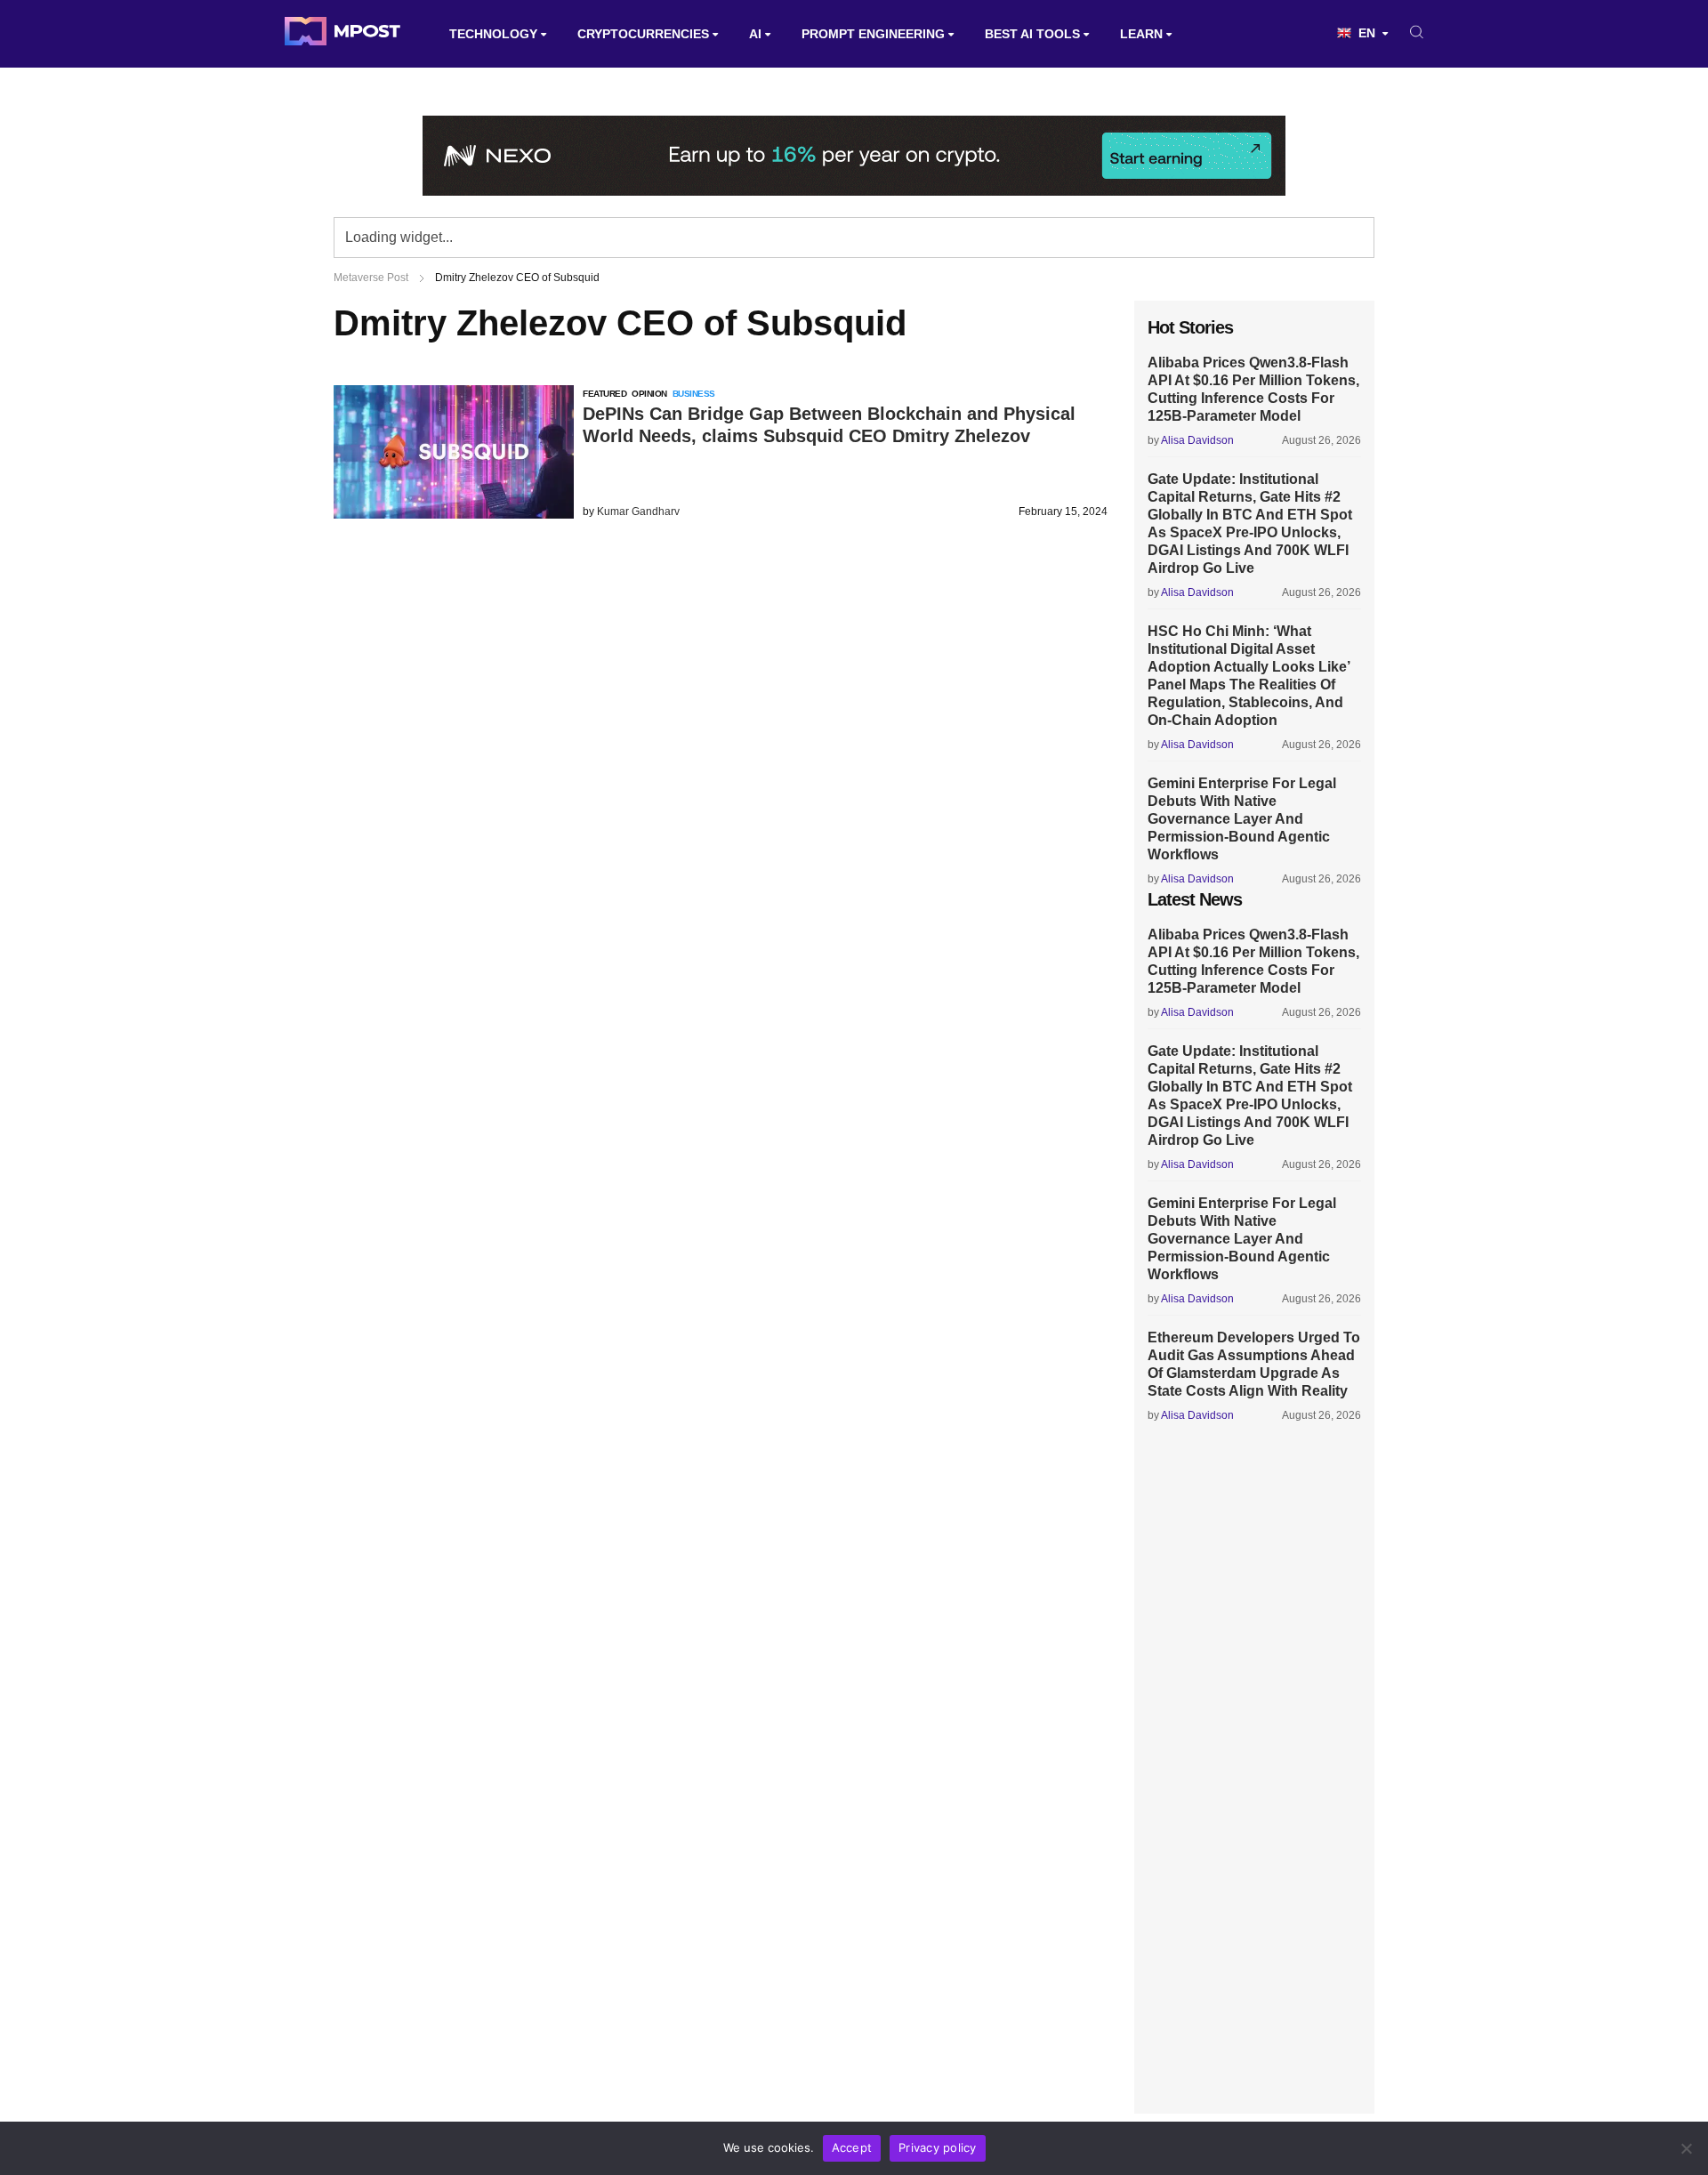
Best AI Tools (1032, 34)
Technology (493, 34)
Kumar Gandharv (638, 512)
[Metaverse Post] (342, 34)
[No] (1686, 2148)
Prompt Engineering (873, 34)
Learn (1141, 34)
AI (755, 34)
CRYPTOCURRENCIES (643, 34)
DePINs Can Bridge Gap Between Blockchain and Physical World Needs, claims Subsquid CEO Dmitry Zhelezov (829, 425)
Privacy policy (938, 2147)
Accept (852, 2147)
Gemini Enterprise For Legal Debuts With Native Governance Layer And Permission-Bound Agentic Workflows (1242, 819)
